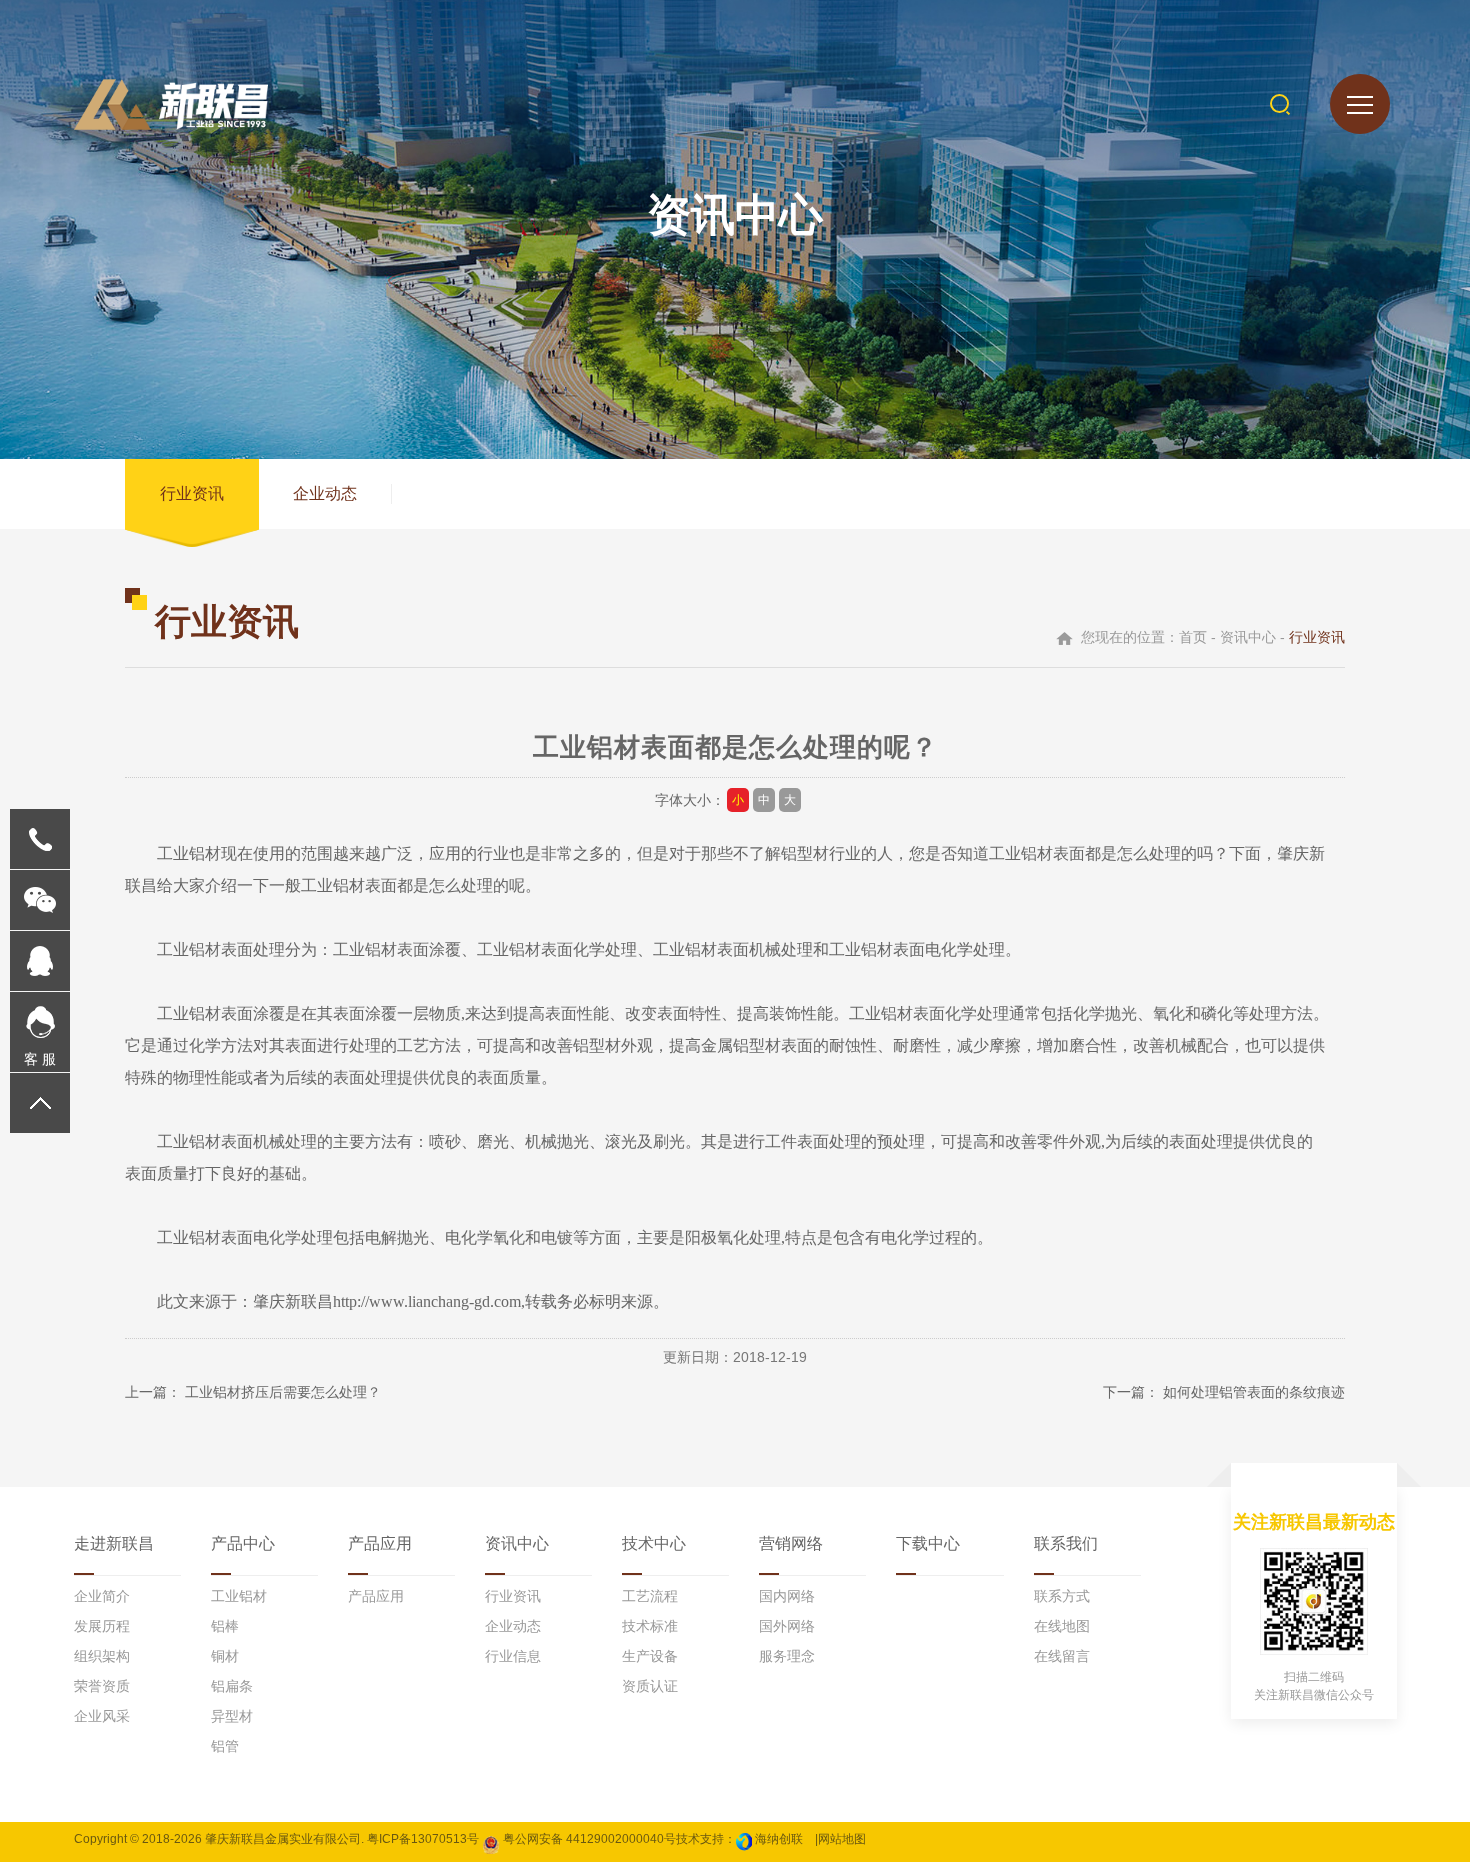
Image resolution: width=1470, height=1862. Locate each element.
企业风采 (102, 1716)
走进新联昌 (114, 1543)
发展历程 (102, 1626)
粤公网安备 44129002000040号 (588, 1839)
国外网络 (787, 1626)
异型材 (232, 1716)
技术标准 (650, 1626)
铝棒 (225, 1626)
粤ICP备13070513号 (423, 1839)
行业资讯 (192, 493)
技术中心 (654, 1543)
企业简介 (102, 1596)
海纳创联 (779, 1839)
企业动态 (325, 493)
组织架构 (102, 1656)
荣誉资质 (102, 1686)
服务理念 (787, 1656)
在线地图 (1062, 1626)
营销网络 (791, 1543)
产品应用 (380, 1543)
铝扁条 (232, 1686)
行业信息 (513, 1656)
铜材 (225, 1656)
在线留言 (1062, 1656)
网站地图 (842, 1839)
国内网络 (787, 1596)
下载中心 (928, 1543)
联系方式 (1062, 1596)
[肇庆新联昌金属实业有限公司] (171, 104)
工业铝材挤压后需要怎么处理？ (283, 1392)
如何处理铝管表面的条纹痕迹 (1254, 1392)
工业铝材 (239, 1596)
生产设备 (650, 1656)
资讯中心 (517, 1543)
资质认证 (650, 1686)
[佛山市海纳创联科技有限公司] (744, 1839)
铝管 (225, 1746)
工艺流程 (650, 1596)
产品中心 (243, 1543)
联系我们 (1066, 1543)
